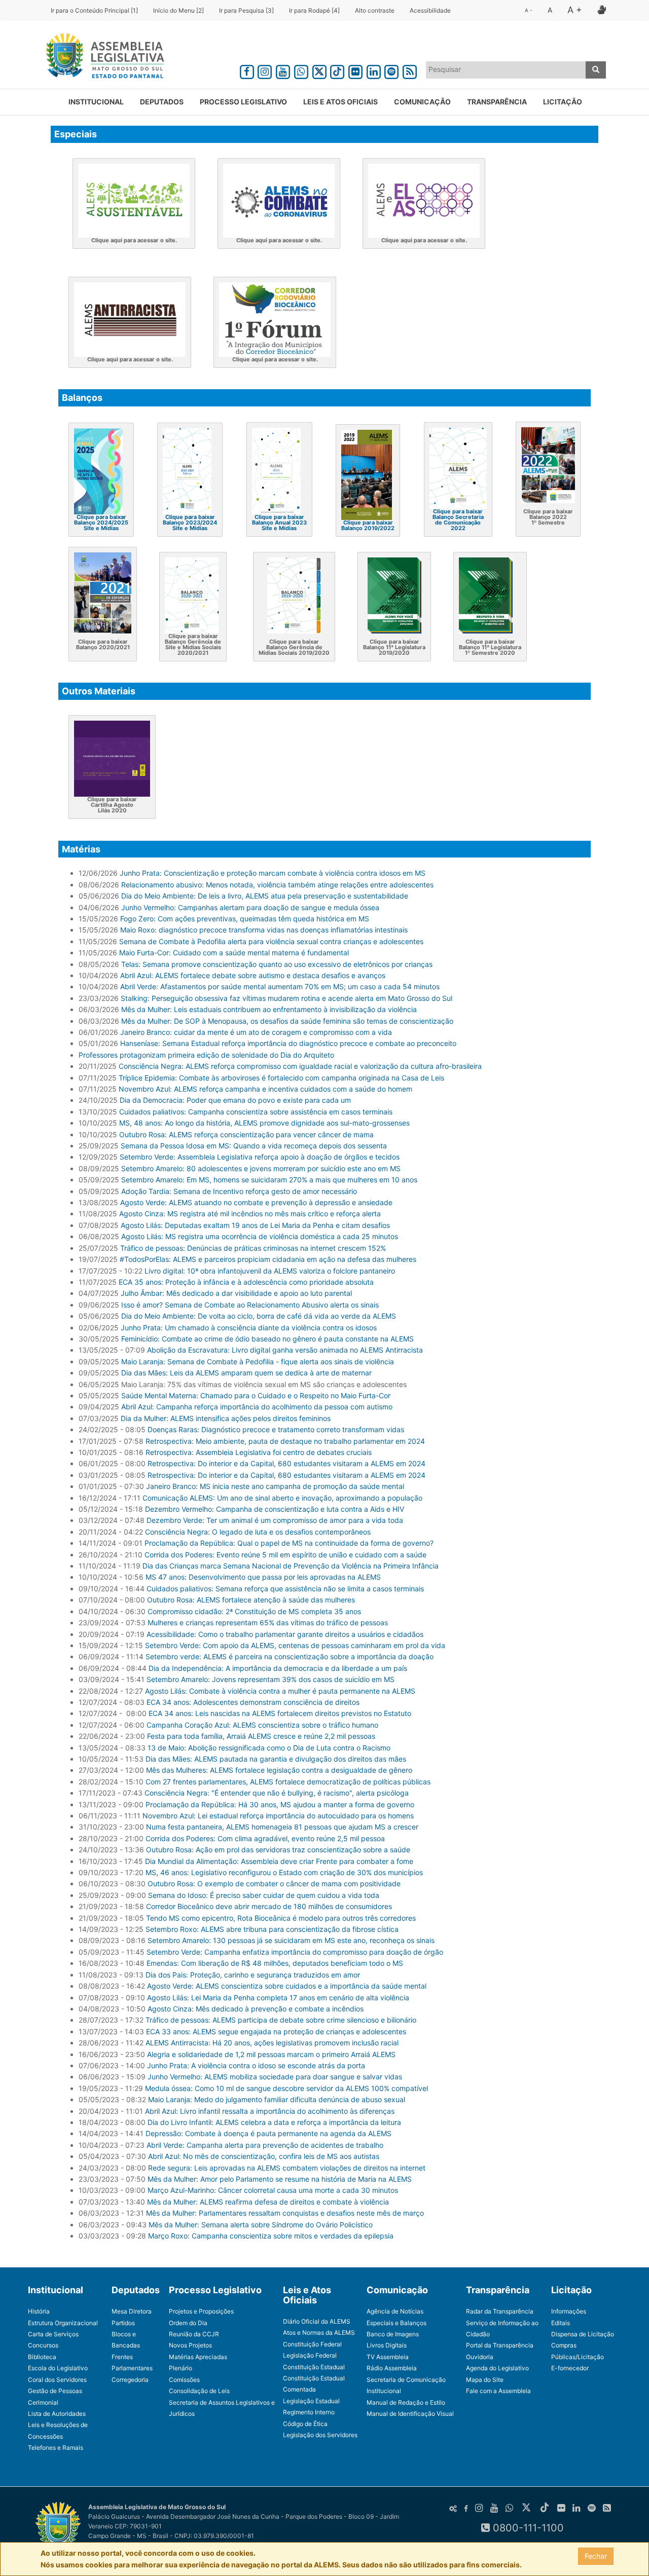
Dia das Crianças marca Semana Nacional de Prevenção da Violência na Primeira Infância (291, 1566)
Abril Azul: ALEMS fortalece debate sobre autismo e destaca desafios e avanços (253, 975)
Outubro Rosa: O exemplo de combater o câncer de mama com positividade (274, 1883)
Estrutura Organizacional (63, 2323)
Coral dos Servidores (57, 2380)
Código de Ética (305, 2424)
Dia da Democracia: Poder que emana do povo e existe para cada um (235, 1100)
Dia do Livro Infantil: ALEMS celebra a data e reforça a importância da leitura (274, 2122)
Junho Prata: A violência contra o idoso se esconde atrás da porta (256, 2065)
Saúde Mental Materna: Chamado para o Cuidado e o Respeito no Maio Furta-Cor (256, 1395)
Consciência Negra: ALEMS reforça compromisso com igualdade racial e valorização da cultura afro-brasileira (300, 1066)
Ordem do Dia (188, 2323)
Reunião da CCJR (194, 2334)
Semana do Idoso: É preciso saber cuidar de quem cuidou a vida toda (264, 1895)
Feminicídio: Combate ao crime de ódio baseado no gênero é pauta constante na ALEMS (267, 1339)
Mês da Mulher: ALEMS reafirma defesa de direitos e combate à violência (268, 2202)
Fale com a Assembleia (498, 2391)
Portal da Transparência (500, 2345)
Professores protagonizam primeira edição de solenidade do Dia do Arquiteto (206, 1055)
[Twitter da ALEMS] (319, 70)
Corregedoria (130, 2380)
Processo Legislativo (243, 102)
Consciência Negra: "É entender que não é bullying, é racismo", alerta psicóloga (277, 1793)
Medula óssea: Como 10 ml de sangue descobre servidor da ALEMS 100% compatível (286, 2088)
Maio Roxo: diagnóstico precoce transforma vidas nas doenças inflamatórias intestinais (264, 930)
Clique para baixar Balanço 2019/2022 (368, 525)
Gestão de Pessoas (55, 2391)
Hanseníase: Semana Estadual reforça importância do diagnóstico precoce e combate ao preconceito (288, 1043)
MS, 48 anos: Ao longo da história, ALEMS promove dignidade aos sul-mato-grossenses (264, 1123)
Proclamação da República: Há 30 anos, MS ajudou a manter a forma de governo (280, 1804)
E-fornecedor (570, 2368)
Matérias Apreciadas (198, 2357)
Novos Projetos (190, 2345)
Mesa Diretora (132, 2311)
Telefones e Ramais (56, 2448)
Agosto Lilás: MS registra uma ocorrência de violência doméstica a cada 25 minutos (260, 1236)
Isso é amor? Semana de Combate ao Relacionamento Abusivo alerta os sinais (250, 1305)
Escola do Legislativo (58, 2368)
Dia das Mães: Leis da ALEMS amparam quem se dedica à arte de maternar (246, 1373)
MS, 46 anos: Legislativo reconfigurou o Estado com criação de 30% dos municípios (284, 1872)
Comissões (184, 2380)
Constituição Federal (312, 2344)
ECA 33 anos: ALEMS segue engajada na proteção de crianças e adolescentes (276, 2031)
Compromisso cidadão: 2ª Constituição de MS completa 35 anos (254, 1611)
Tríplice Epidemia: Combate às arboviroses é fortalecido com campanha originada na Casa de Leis (281, 1078)
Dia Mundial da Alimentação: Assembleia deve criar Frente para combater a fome (279, 1861)
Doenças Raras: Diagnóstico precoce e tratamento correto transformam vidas (276, 1429)
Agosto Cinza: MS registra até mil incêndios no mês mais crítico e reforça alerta (250, 1214)
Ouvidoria (480, 2357)
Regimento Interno (309, 2412)
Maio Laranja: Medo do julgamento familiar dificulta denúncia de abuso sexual (277, 2099)
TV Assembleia (388, 2357)
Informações (569, 2311)
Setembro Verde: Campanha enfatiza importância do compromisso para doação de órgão (295, 1952)
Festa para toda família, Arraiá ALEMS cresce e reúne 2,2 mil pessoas (261, 1736)
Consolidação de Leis (199, 2391)
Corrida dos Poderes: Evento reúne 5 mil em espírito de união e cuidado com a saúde (285, 1555)
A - (529, 10)
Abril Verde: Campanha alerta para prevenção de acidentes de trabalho (265, 2145)
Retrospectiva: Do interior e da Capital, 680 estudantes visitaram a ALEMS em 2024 (286, 1463)
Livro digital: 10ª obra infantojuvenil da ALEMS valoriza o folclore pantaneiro (270, 1271)
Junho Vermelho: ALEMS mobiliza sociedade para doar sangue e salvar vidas (275, 2077)
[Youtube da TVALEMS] (283, 70)
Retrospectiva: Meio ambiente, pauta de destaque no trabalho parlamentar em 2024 (285, 1441)
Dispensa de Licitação (583, 2334)
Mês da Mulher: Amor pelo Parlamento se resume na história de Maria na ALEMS (280, 2179)
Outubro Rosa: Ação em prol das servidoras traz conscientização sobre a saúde (278, 1850)
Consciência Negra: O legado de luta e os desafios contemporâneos (258, 1532)
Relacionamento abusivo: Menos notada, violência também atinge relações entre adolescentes (277, 885)
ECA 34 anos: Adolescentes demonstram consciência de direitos (253, 1702)
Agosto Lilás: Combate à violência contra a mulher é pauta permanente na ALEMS (280, 1691)
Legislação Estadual (311, 2401)
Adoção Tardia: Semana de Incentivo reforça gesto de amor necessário (239, 1191)
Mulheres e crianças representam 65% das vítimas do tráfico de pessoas (268, 1622)
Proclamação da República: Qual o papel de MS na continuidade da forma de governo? (289, 1543)
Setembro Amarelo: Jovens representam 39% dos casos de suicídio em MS (271, 1679)
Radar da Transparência (500, 2311)
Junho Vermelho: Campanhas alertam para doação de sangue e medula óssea (250, 907)
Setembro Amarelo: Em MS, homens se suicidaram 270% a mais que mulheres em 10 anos (269, 1180)
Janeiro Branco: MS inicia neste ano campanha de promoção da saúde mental (275, 1486)
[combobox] (506, 70)
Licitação (563, 102)
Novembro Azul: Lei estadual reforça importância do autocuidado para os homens (278, 1816)
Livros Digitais (387, 2345)
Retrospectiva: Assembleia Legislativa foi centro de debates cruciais (259, 1452)
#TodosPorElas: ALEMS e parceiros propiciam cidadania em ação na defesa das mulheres (268, 1259)
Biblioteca (42, 2357)
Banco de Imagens (393, 2334)
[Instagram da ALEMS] (265, 70)
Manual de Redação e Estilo (406, 2402)
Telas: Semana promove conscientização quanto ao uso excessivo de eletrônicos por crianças (277, 964)
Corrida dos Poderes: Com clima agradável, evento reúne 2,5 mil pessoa (265, 1838)
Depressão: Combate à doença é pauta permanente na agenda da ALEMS (268, 2133)
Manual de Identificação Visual (410, 2414)
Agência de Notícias (395, 2311)
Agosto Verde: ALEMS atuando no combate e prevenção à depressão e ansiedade (256, 1202)
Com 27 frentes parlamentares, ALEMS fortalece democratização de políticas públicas (288, 1782)
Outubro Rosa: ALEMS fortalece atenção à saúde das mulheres (251, 1600)
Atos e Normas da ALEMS (319, 2332)
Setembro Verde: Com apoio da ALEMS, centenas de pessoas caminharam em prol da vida (295, 1645)
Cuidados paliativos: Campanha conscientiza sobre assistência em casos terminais (256, 1112)
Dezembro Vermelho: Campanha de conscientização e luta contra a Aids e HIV (275, 1509)
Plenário (181, 2368)
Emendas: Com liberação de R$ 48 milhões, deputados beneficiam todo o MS (275, 1963)
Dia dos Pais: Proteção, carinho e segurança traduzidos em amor (253, 1975)
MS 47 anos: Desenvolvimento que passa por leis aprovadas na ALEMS (263, 1577)
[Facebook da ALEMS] (247, 70)
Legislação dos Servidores (320, 2435)
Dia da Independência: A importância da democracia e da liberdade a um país (278, 1668)
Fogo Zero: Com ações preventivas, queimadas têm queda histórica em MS (245, 919)
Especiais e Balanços (396, 2323)
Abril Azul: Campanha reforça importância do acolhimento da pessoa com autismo (257, 1407)
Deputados (162, 102)
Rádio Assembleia (392, 2368)
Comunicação (422, 102)
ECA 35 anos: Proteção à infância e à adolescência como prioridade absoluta (246, 1282)
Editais (561, 2323)
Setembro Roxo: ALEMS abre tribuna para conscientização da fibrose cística (272, 1929)
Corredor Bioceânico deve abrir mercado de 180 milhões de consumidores (269, 1906)
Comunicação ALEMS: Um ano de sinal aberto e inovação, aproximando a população (282, 1498)
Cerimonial (43, 2402)
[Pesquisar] (596, 70)
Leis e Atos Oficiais (340, 102)
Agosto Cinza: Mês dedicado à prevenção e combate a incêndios (256, 2009)
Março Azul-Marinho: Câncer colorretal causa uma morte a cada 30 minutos (273, 2190)
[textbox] (506, 69)
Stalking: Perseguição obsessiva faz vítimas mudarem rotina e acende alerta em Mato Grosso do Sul (286, 998)
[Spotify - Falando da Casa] (392, 70)
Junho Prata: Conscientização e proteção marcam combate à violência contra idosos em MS (273, 873)
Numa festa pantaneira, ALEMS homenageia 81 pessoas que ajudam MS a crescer (282, 1827)
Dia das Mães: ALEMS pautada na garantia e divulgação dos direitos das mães (276, 1759)
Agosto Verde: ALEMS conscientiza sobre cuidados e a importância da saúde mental (287, 1986)
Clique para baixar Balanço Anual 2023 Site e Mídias (279, 522)
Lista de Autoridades (57, 2414)
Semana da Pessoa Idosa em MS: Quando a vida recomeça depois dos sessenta (254, 1146)
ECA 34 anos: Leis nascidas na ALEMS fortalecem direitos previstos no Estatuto (279, 1713)
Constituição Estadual (314, 2367)
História (39, 2311)
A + (575, 10)
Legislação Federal (310, 2355)
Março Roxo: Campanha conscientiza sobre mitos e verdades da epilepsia (271, 2236)
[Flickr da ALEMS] (355, 70)
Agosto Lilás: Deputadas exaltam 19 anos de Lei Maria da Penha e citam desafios (255, 1225)
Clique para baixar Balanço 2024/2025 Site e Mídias (101, 522)
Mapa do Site (485, 2380)
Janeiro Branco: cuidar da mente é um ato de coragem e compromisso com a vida (256, 1032)
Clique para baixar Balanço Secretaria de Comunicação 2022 (458, 520)
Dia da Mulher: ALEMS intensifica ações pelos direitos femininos (226, 1418)
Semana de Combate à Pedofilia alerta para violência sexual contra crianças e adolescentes (271, 941)
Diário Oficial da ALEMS (317, 2321)
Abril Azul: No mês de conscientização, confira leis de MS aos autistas (264, 2156)
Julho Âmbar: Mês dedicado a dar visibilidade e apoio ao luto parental (236, 1293)
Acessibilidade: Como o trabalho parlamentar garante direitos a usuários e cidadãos (285, 1634)
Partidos (123, 2323)
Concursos (43, 2345)
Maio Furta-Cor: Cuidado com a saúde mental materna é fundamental (234, 953)
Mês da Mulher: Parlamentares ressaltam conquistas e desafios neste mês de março (285, 2213)
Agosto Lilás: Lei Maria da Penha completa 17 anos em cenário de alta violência (278, 1998)
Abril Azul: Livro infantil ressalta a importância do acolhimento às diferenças (270, 2111)
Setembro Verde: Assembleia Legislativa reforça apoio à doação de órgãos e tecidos (260, 1157)
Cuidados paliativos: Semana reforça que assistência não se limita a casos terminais (285, 1589)
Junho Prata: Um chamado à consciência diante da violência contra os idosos (249, 1328)
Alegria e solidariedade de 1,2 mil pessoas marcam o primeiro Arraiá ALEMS (271, 2054)
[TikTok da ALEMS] (337, 70)
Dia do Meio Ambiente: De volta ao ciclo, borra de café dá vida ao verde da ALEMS (259, 1316)
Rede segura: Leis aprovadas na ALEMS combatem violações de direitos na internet (287, 2168)
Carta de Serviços (53, 2334)
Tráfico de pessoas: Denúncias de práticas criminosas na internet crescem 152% (253, 1248)
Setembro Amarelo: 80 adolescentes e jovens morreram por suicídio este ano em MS (261, 1168)
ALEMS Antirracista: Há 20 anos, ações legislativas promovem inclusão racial (272, 2043)
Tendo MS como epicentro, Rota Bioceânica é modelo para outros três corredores (281, 1918)
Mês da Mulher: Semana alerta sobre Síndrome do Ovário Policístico (261, 2225)
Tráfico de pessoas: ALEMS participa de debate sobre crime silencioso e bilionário (281, 2020)
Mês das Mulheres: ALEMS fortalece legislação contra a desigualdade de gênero (279, 1770)
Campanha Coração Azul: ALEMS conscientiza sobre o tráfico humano (262, 1725)
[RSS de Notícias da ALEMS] (410, 70)
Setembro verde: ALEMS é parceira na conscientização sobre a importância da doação (290, 1656)
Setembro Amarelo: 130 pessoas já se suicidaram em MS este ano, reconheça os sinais (291, 1940)
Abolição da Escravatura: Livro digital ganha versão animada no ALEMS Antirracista (285, 1350)
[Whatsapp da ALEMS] (301, 70)
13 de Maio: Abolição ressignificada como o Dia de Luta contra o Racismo (269, 1748)
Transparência (497, 102)
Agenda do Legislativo (497, 2368)
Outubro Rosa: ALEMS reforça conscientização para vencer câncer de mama (246, 1134)
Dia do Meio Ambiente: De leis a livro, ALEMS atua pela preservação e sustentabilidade (265, 896)
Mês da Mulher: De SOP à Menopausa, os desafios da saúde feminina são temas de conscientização (287, 1021)
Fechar (596, 2556)
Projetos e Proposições (201, 2311)
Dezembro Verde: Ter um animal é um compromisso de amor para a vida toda (275, 1520)
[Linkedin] (374, 70)
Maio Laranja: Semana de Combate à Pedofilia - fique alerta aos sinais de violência (258, 1361)
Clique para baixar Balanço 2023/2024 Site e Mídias (190, 522)
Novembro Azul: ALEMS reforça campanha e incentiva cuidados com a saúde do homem (265, 1089)
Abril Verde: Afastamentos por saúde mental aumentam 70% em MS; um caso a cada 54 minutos (280, 986)
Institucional (96, 102)
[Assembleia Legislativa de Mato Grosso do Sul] (102, 57)
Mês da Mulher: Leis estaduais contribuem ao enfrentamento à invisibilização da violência (269, 1009)
